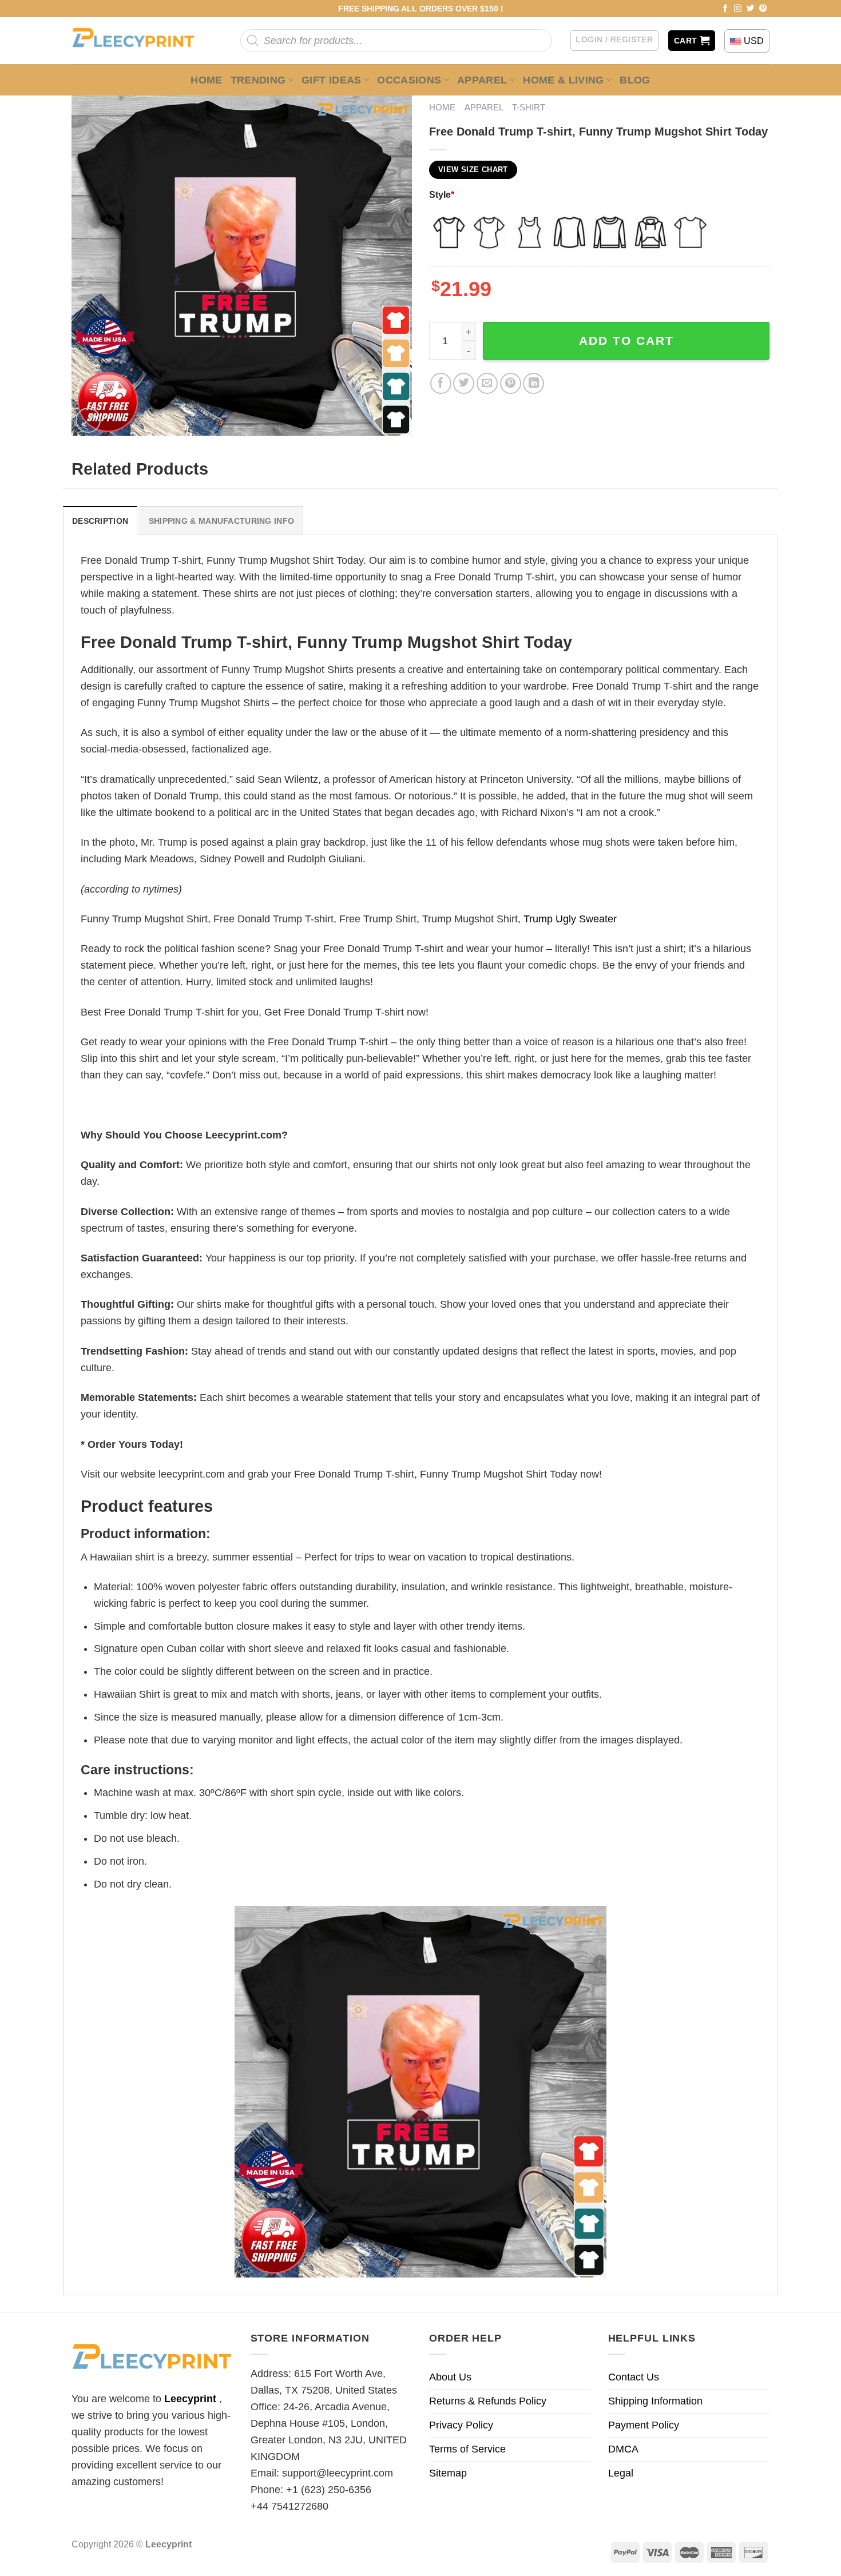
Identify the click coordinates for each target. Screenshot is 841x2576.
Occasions (409, 80)
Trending (258, 80)
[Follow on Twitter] (751, 9)
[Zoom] (88, 420)
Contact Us (634, 2377)
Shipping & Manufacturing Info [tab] (221, 521)
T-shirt (529, 107)
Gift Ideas (332, 80)
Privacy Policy (461, 2425)
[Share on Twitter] (464, 383)
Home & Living (564, 80)
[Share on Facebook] (441, 383)
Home (206, 80)
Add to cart (626, 341)
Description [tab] (100, 521)
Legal (621, 2473)
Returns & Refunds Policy (488, 2401)
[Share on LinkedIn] (533, 383)
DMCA (623, 2449)
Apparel (482, 80)
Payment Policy (644, 2425)
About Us (450, 2377)
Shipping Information (655, 2401)
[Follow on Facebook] (725, 9)
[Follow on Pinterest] (763, 9)
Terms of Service (467, 2449)
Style (442, 194)
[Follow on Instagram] (738, 9)
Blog (635, 80)
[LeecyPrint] (139, 41)
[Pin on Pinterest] (511, 383)
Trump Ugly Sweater (570, 919)
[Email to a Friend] (487, 383)
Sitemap (448, 2473)
